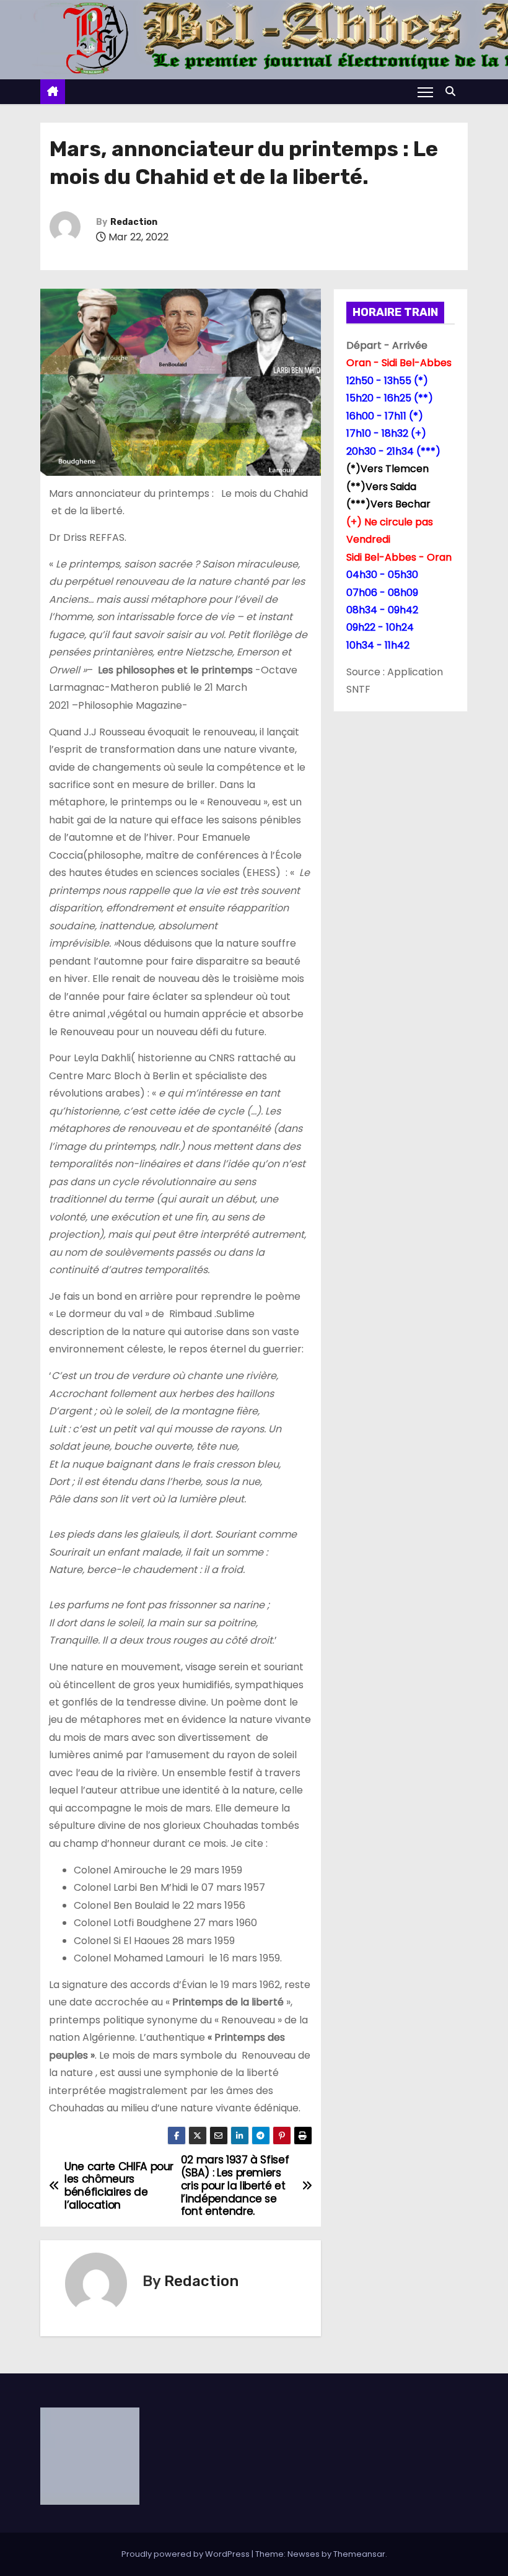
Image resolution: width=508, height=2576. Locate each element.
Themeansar (359, 2554)
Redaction (134, 222)
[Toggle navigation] (425, 92)
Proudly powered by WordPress (186, 2554)
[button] (453, 91)
